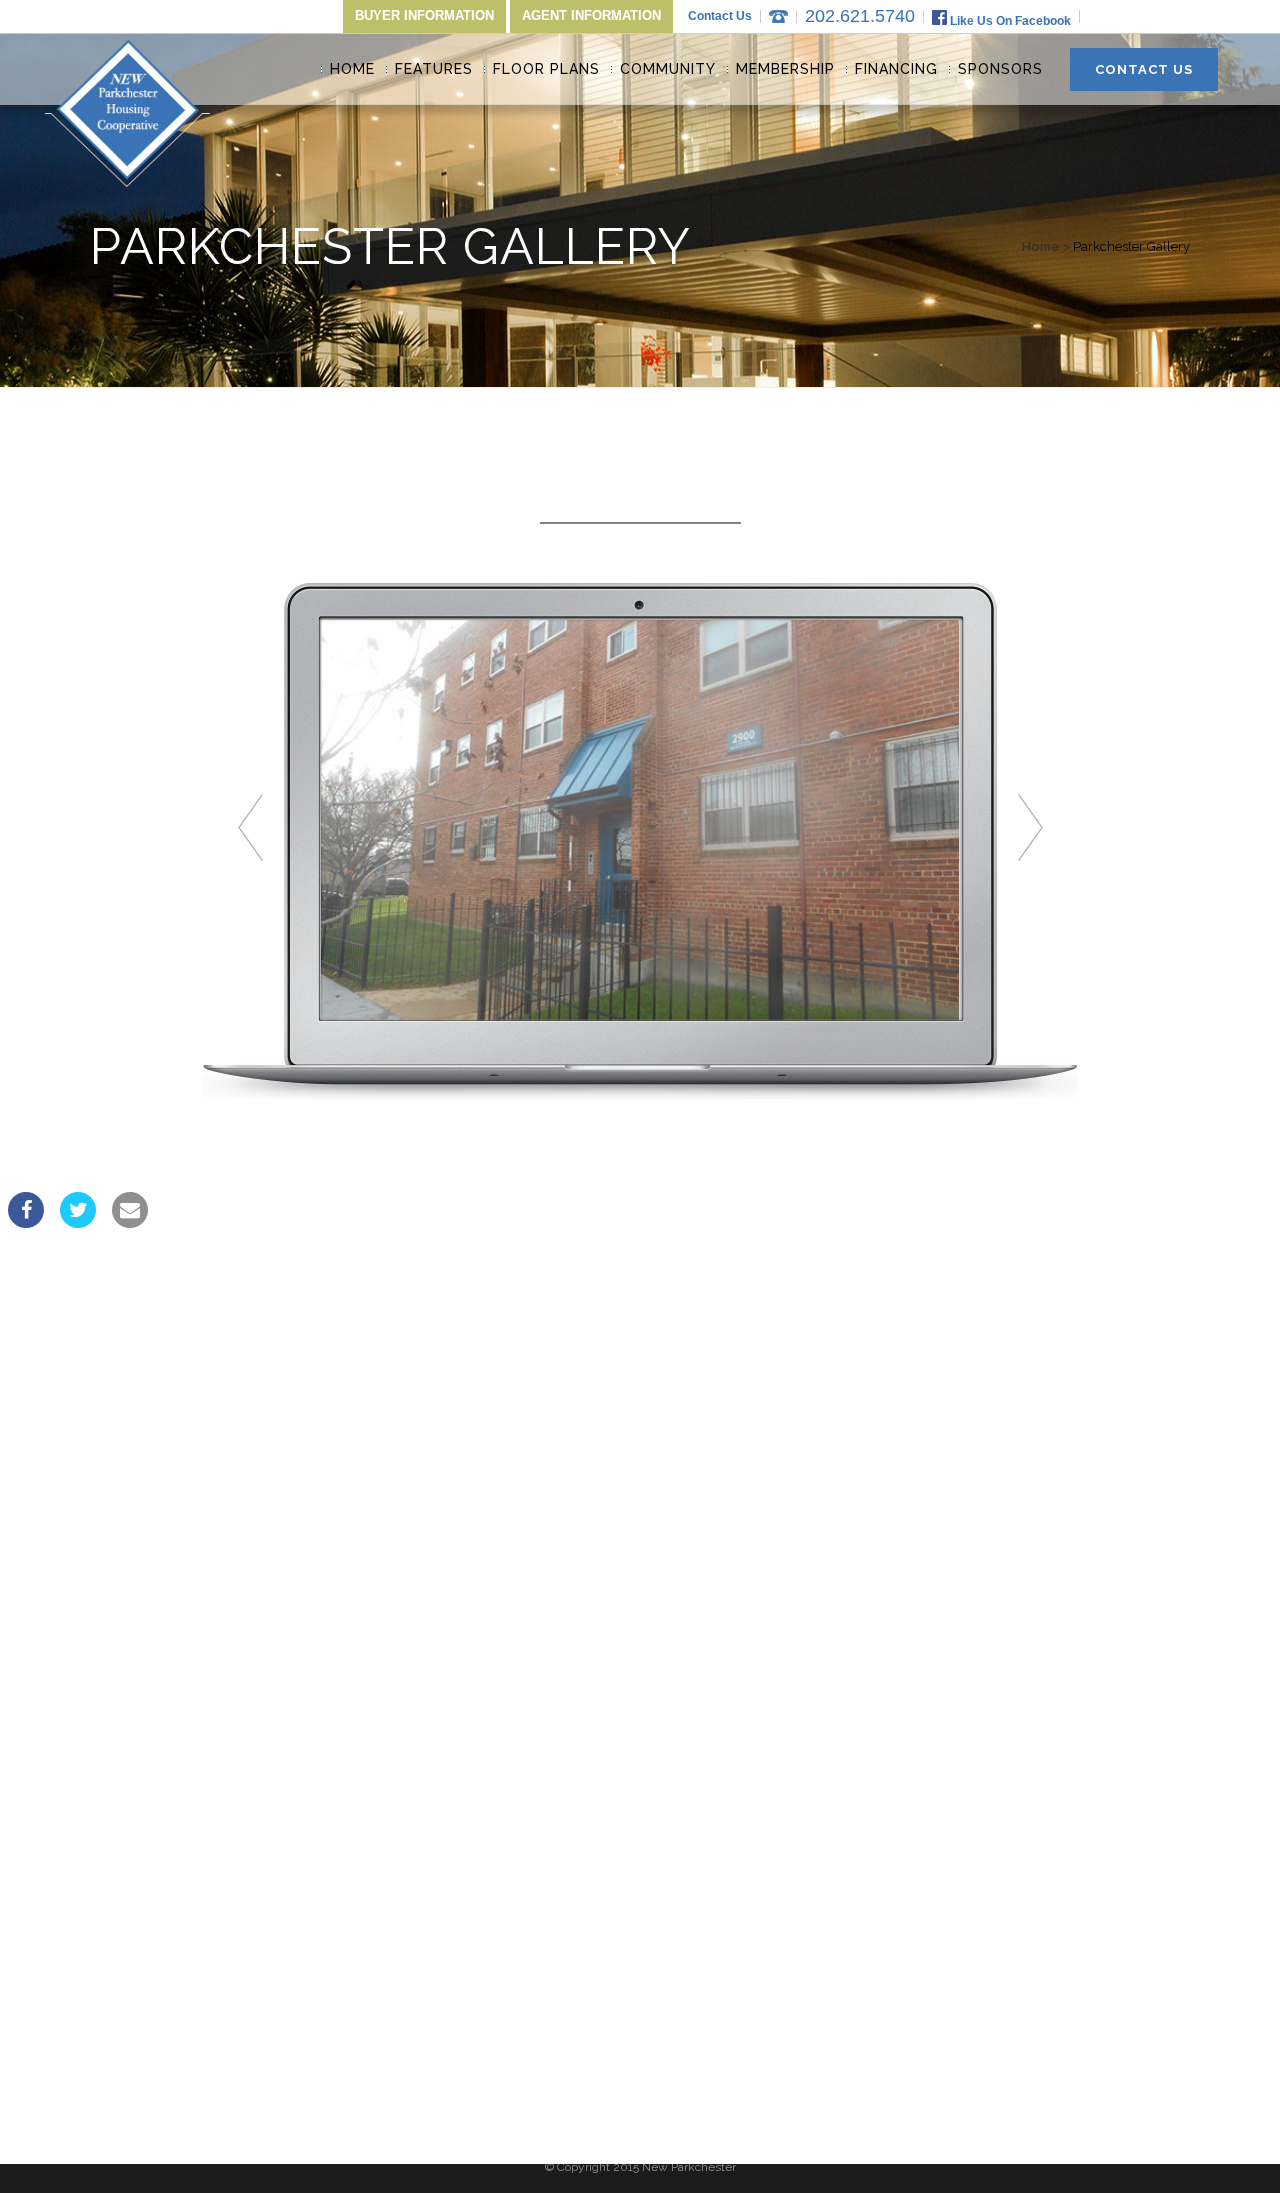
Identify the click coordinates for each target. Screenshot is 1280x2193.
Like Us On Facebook (1009, 21)
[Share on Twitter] (78, 1222)
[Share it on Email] (130, 1222)
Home (1041, 246)
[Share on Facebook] (26, 1222)
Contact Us (720, 16)
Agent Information (591, 15)
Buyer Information (424, 15)
